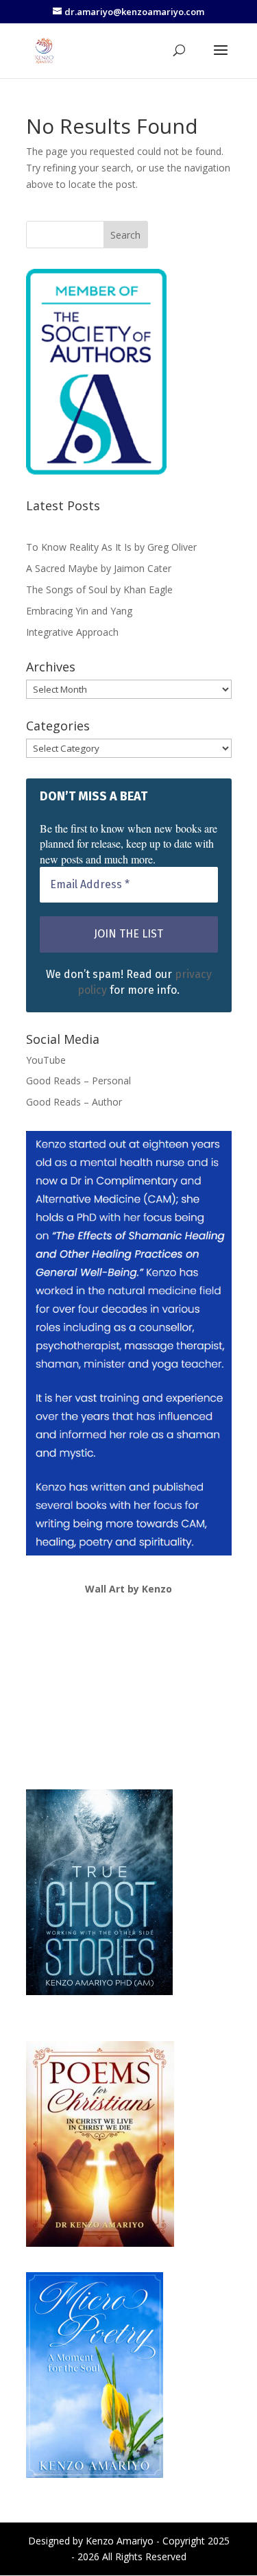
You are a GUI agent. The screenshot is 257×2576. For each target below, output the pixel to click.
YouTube (46, 1060)
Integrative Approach (72, 632)
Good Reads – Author (74, 1102)
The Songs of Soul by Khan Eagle (99, 589)
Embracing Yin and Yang (79, 611)
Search (125, 235)
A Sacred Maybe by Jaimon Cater (99, 568)
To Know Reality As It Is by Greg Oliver (111, 547)
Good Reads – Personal (78, 1081)
